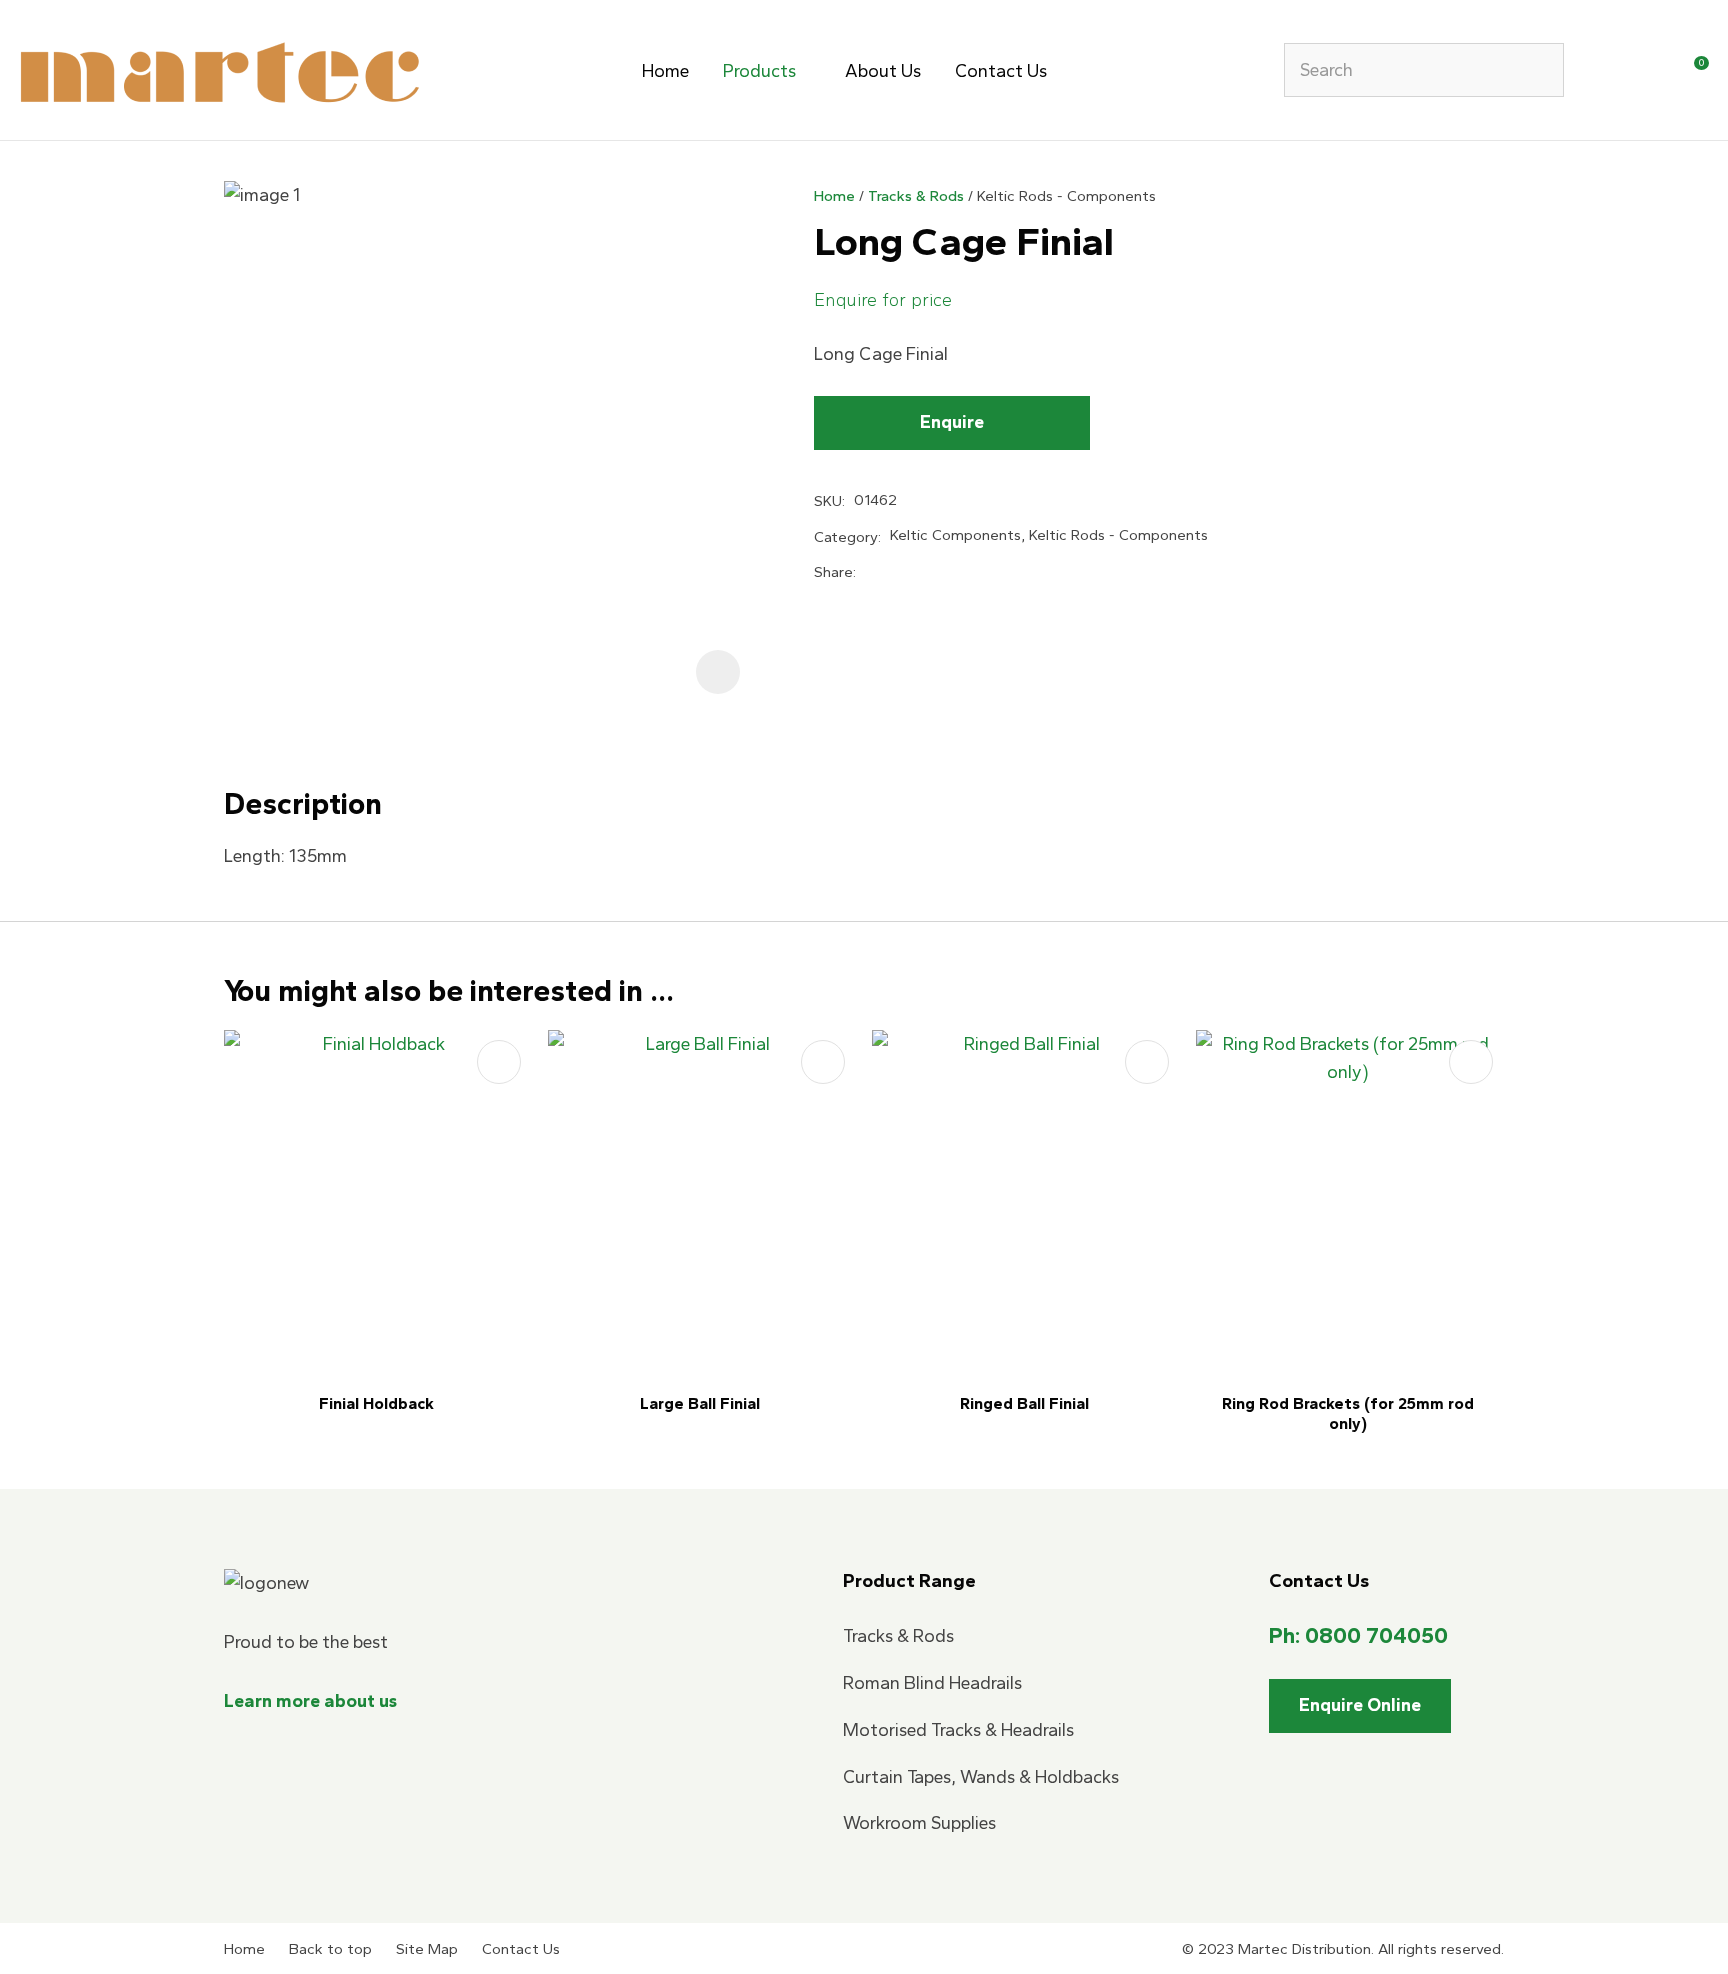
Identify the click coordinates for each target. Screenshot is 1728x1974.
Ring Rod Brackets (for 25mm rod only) (1348, 1413)
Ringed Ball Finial (1024, 1403)
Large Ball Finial (700, 1403)
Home (665, 71)
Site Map (427, 1949)
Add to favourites (499, 1062)
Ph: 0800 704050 (1358, 1635)
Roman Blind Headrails (932, 1683)
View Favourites (1645, 73)
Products (759, 71)
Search (1540, 70)
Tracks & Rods (916, 196)
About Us (883, 71)
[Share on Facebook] (869, 572)
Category (846, 537)
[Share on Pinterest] (966, 572)
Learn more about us (310, 1701)
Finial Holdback (376, 1403)
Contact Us (1001, 71)
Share (833, 572)
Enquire (952, 422)
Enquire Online (1360, 1705)
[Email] (932, 573)
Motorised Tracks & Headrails (958, 1730)
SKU (828, 501)
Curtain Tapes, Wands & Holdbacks (981, 1777)
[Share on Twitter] (898, 572)
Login (1604, 73)
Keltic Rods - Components (1066, 196)
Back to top (330, 1949)
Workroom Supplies (919, 1823)
